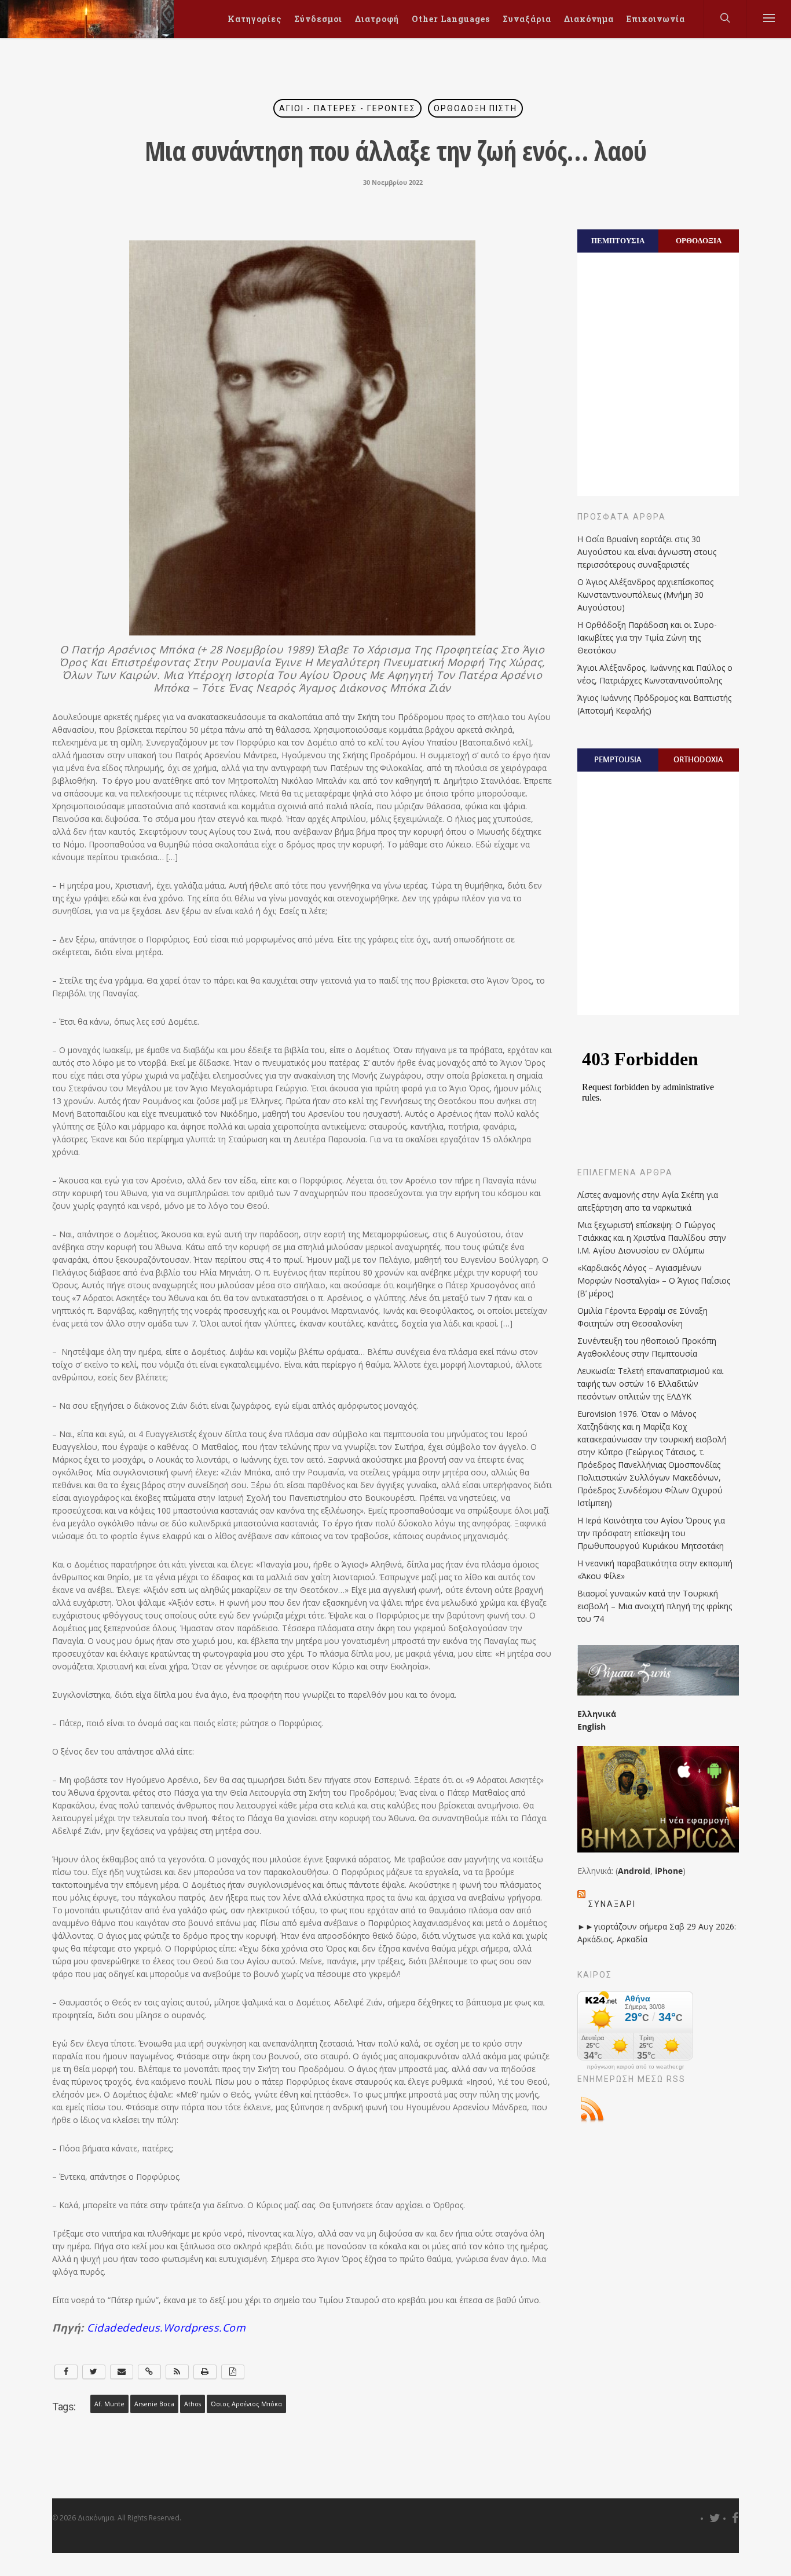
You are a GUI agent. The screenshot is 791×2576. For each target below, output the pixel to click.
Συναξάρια (527, 19)
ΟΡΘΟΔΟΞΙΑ (699, 240)
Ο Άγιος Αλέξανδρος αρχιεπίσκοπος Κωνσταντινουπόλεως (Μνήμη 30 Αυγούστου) (645, 595)
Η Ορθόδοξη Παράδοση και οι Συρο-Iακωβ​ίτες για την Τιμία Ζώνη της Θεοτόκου (647, 637)
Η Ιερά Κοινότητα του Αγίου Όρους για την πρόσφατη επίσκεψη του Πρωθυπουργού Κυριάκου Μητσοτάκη (651, 1533)
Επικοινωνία (656, 19)
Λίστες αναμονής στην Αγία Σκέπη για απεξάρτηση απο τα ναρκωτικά (648, 1201)
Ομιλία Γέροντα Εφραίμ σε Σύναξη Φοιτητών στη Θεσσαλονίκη (642, 1317)
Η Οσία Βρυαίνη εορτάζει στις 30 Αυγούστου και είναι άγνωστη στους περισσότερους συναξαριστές (647, 552)
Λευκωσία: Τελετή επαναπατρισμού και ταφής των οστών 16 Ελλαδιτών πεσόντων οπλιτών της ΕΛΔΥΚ (650, 1384)
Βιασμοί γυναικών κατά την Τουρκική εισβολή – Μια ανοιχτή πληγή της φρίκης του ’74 (655, 1606)
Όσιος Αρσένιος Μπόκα (246, 2404)
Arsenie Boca (154, 2404)
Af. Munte (109, 2404)
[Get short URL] (149, 2372)
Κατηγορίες (254, 19)
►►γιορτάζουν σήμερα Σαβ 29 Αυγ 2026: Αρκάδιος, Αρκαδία (657, 1933)
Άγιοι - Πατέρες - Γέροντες (347, 108)
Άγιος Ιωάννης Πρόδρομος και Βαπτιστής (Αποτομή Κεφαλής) (654, 704)
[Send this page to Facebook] (66, 2372)
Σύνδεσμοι (318, 19)
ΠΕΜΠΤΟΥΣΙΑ (618, 240)
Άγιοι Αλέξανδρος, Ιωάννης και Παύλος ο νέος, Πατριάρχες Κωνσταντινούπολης (655, 674)
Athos (193, 2404)
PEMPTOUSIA (618, 759)
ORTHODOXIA (698, 759)
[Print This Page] (205, 2372)
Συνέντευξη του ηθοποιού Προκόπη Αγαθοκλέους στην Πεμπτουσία (647, 1347)
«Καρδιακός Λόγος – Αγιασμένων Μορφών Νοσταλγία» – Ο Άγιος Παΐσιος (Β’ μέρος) (654, 1280)
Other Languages (451, 19)
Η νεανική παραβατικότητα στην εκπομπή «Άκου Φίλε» (655, 1570)
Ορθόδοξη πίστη (475, 108)
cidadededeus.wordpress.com (165, 2327)
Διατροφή (377, 19)
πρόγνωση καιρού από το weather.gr (635, 2067)
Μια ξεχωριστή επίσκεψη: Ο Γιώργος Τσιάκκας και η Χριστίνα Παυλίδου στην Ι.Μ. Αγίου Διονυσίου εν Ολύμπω (652, 1238)
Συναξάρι (612, 1904)
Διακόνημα (589, 19)
